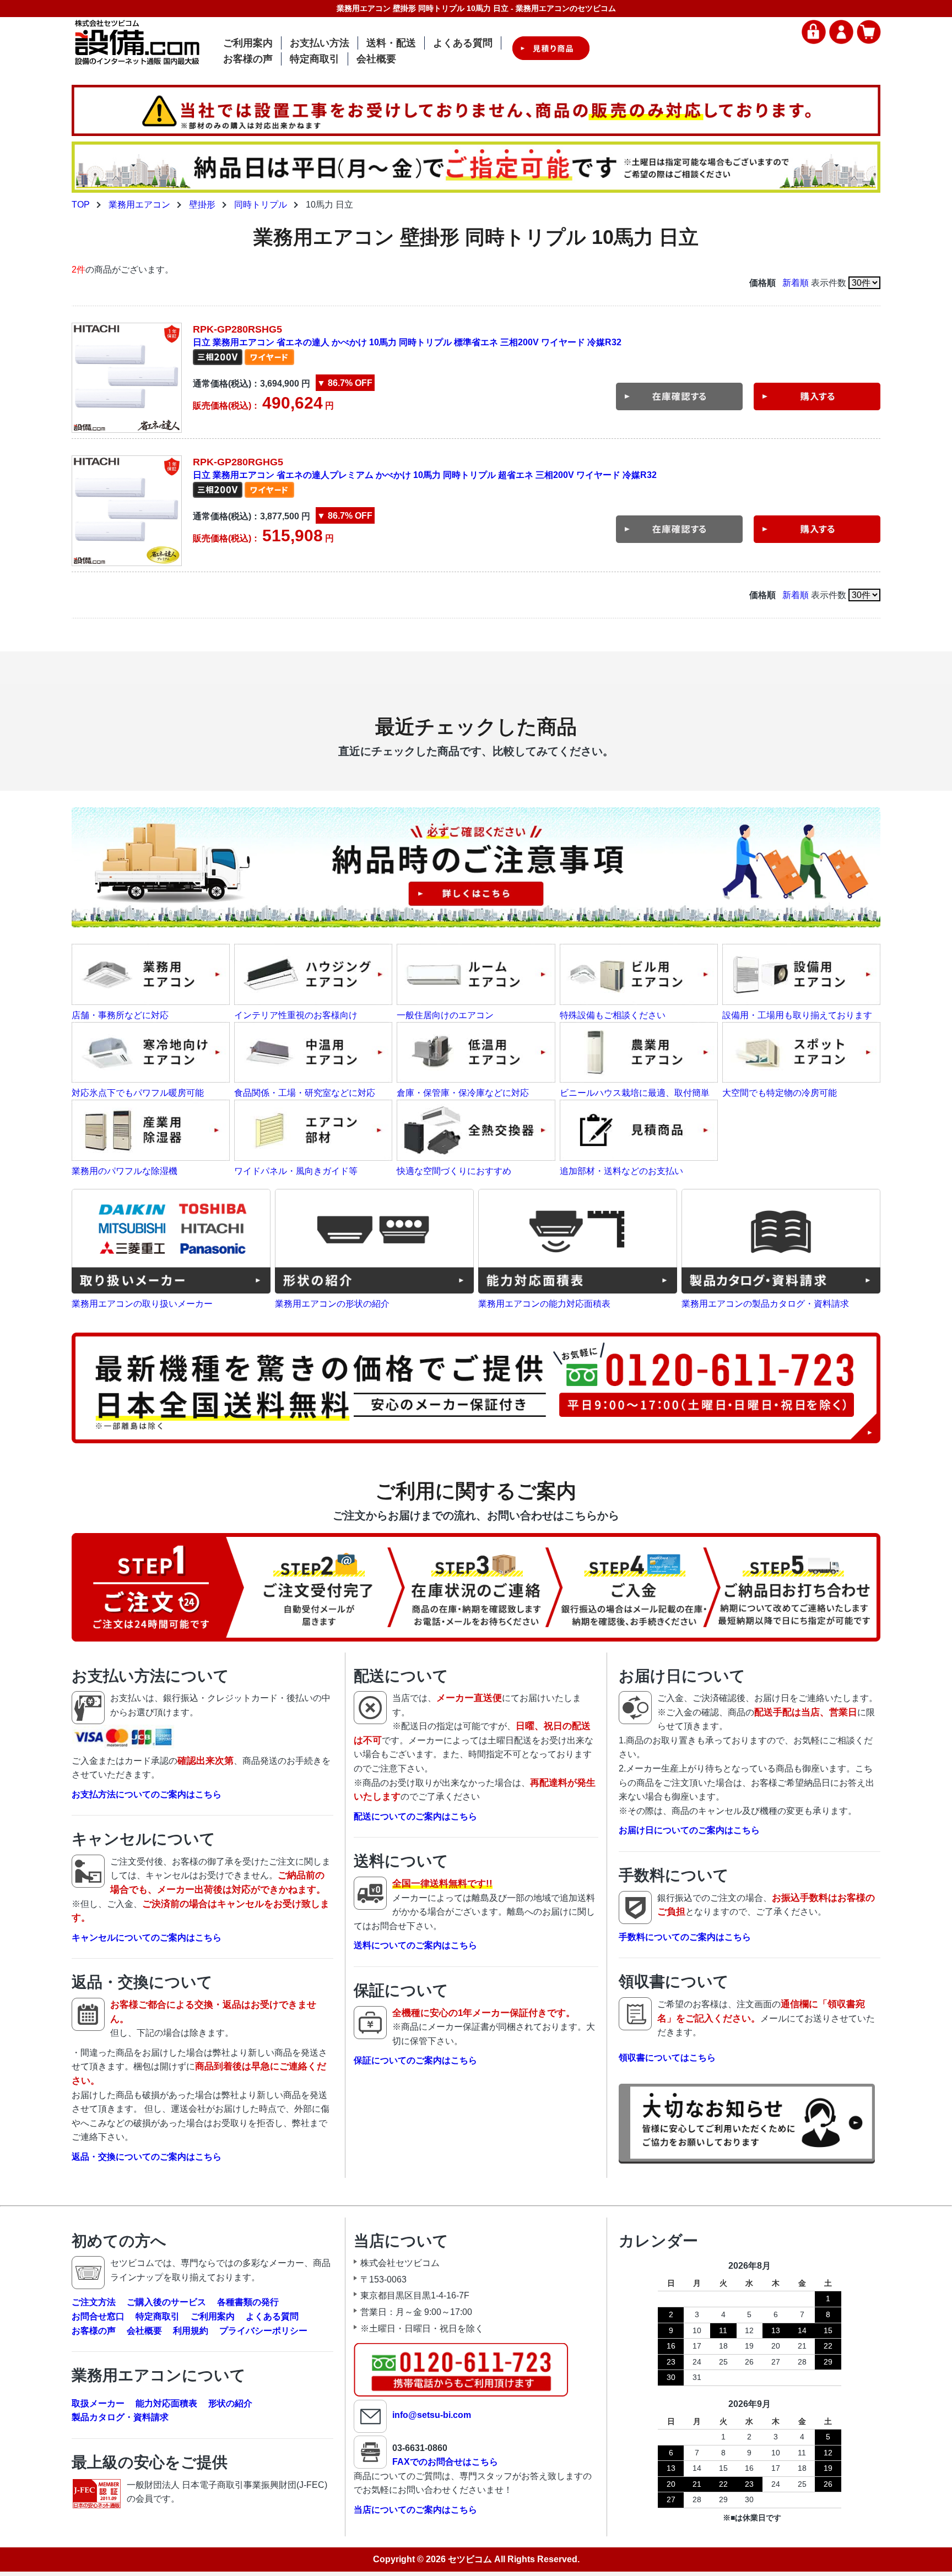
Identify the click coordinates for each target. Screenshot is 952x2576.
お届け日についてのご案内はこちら (689, 1830)
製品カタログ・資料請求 (120, 2417)
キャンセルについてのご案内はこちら (147, 1938)
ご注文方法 (94, 2302)
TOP (81, 205)
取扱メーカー (98, 2403)
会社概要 (376, 59)
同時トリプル (261, 205)
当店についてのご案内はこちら (415, 2510)
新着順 (796, 283)
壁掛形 (202, 205)
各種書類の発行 (248, 2302)
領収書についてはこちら (667, 2058)
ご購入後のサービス (166, 2302)
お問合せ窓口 (98, 2316)
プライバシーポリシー (263, 2331)
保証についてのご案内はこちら (415, 2060)
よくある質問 (463, 43)
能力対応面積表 (166, 2403)
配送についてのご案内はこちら (415, 1816)
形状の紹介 (230, 2403)
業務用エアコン (139, 205)
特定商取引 (315, 59)
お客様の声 (248, 59)
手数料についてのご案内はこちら (685, 1937)
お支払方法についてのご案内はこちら (147, 1794)
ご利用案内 (248, 43)
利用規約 (191, 2331)
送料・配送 (391, 43)
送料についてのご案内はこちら (415, 1945)
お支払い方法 (320, 43)
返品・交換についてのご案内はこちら (147, 2157)
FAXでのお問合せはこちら (445, 2462)
